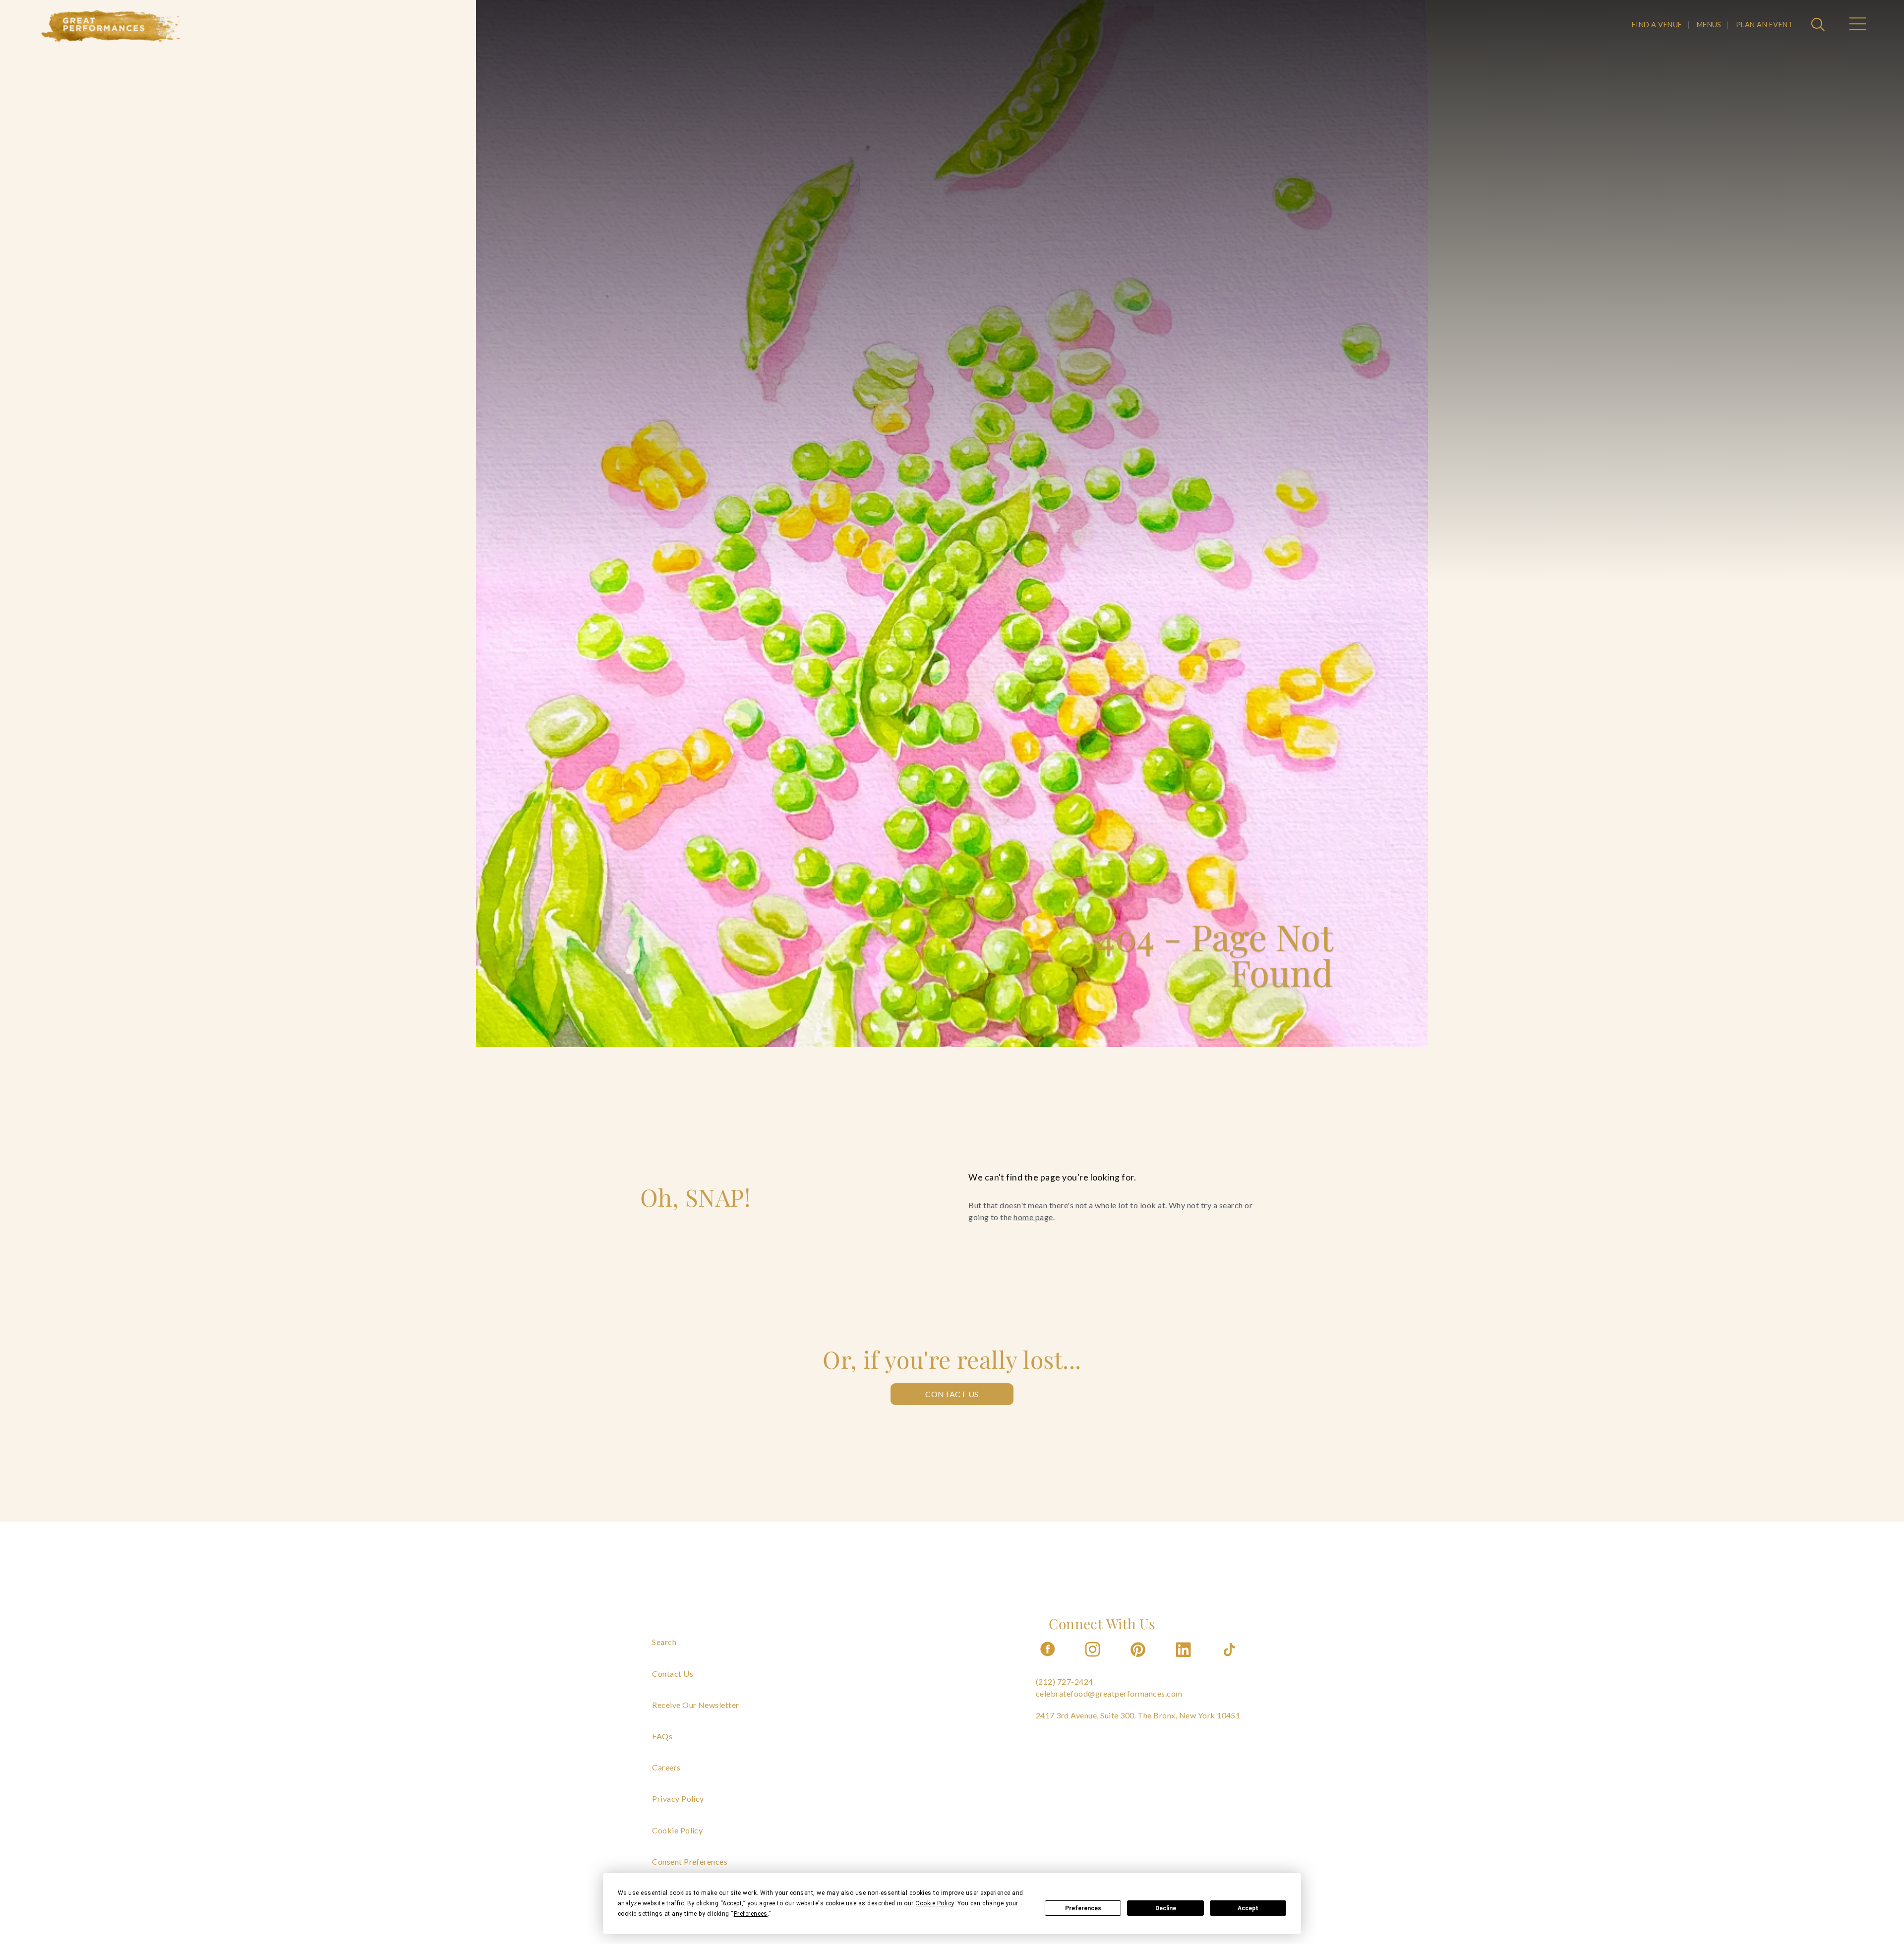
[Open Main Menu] (1857, 25)
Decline (1166, 1908)
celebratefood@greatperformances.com (1109, 1693)
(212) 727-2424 (1065, 1681)
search (1231, 1205)
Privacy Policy (678, 1798)
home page (1033, 1217)
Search (664, 1642)
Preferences (1083, 1908)
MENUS (1709, 25)
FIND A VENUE (1657, 25)
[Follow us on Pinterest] (1139, 1660)
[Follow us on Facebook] (1048, 1660)
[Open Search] (1819, 25)
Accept (1248, 1908)
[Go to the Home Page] (111, 26)
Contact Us (952, 1394)
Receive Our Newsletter (696, 1705)
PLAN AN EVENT (1764, 25)
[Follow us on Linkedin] (1185, 1660)
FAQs (662, 1736)
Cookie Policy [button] (934, 1903)
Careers (666, 1767)
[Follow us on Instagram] (1093, 1660)
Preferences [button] (751, 1914)
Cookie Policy (677, 1830)
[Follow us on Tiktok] (1230, 1660)
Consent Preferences (690, 1861)
